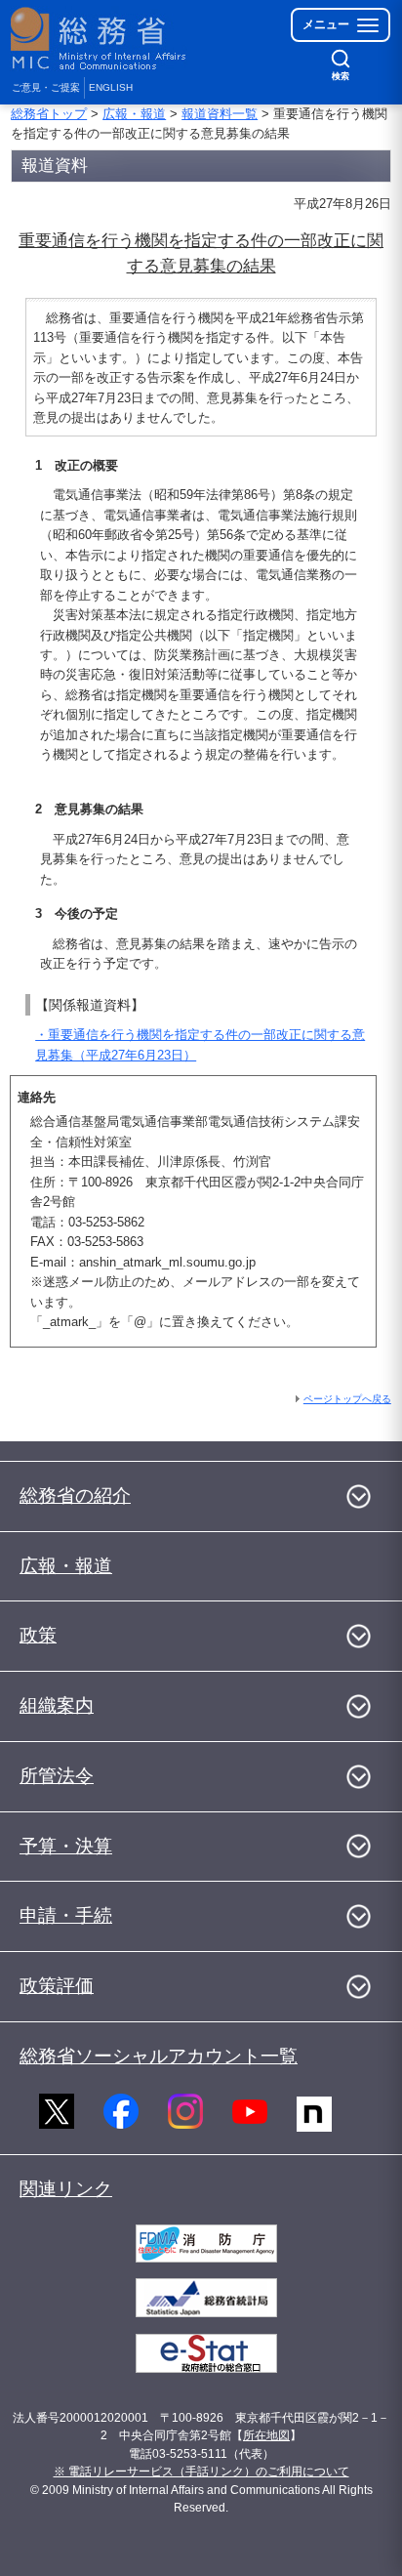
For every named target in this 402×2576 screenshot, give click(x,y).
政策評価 (57, 1986)
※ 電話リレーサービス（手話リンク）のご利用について (201, 2472)
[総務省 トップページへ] (100, 39)
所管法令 (57, 1776)
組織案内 (57, 1705)
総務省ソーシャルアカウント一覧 (159, 2056)
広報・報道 (134, 114)
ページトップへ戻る (347, 1399)
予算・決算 (66, 1846)
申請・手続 (66, 1915)
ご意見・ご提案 (46, 87)
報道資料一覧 (220, 114)
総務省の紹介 (75, 1496)
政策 (38, 1635)
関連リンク (66, 2189)
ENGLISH (111, 87)
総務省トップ (49, 114)
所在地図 (266, 2435)
